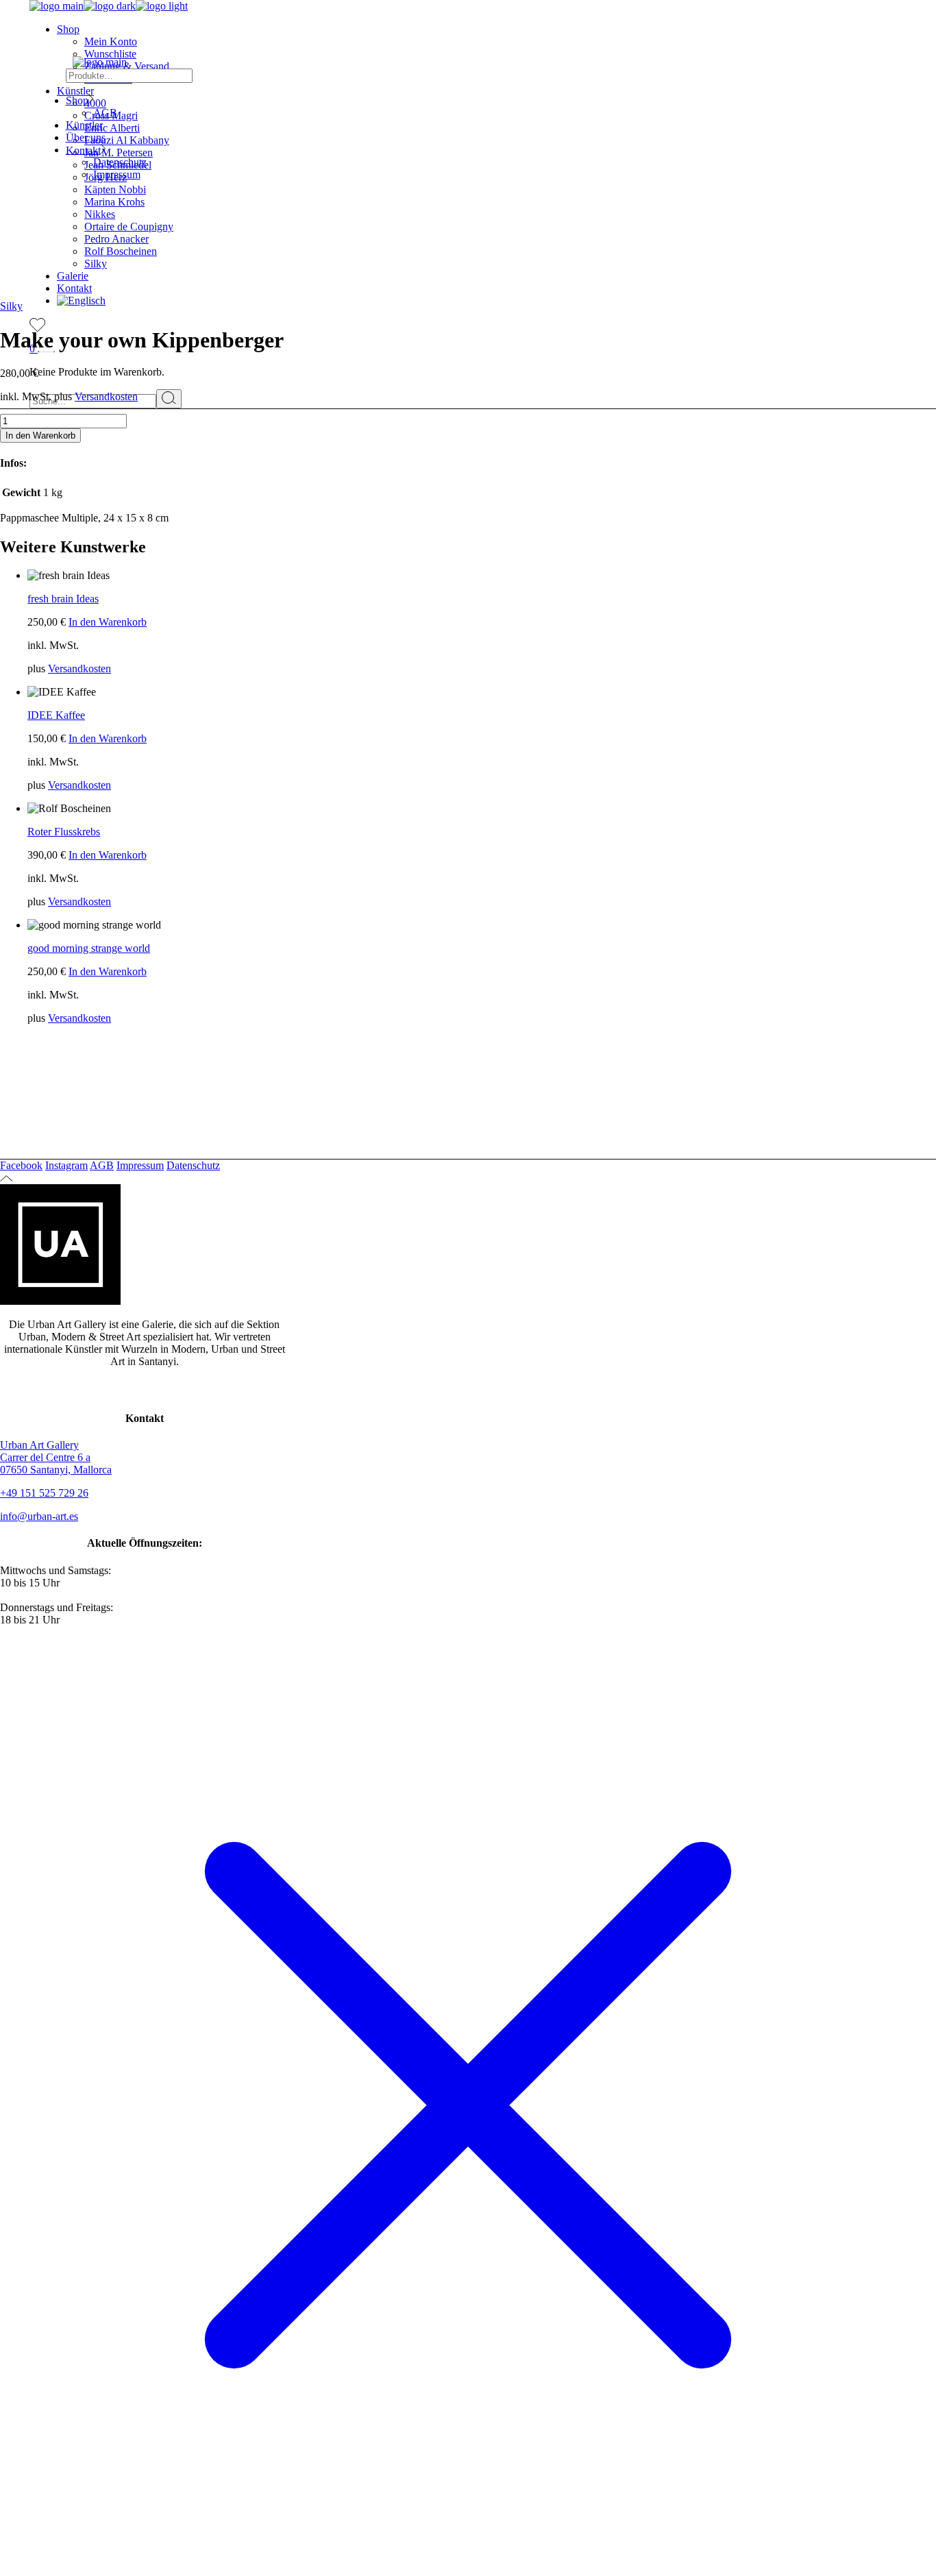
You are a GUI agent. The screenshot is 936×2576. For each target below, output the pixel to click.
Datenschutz (193, 1165)
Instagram (66, 1165)
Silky (11, 306)
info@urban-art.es (39, 1516)
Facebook (21, 1165)
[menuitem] (81, 300)
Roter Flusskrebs (64, 832)
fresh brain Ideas (63, 599)
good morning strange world (89, 948)
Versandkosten (106, 396)
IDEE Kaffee (56, 715)
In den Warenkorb (40, 436)
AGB (102, 1165)
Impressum (140, 1165)
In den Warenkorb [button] (108, 622)
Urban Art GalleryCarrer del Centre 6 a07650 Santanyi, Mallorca (56, 1457)
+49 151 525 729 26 (44, 1493)
